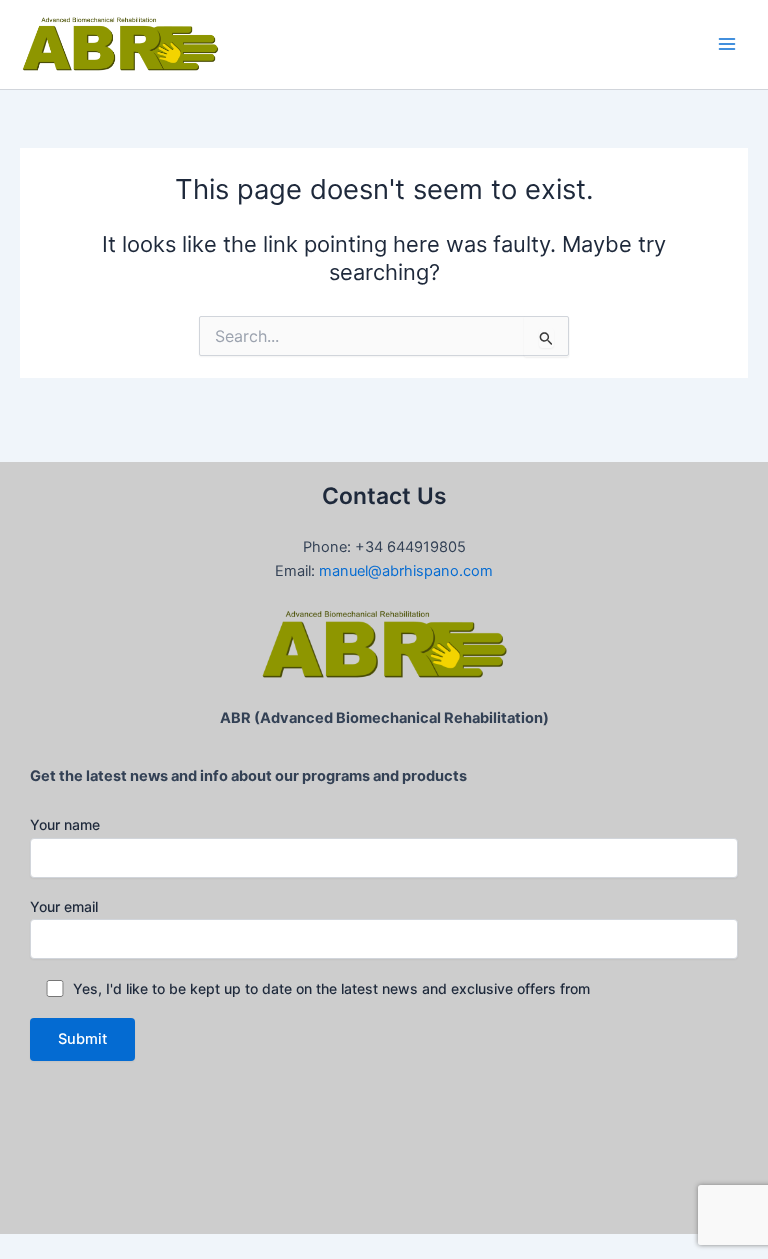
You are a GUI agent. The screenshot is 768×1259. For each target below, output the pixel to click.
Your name (65, 824)
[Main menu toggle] (727, 44)
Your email (64, 906)
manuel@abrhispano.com (406, 571)
